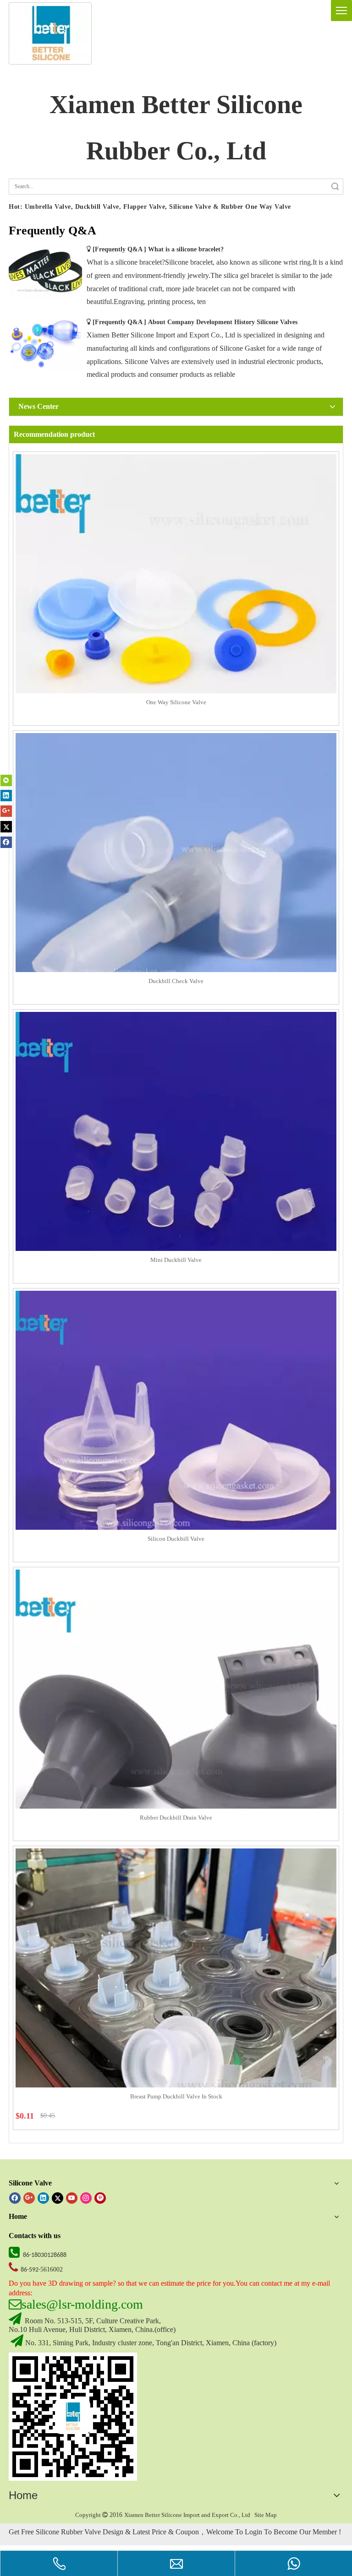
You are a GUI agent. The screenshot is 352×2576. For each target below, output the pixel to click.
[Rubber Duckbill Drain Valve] (176, 1729)
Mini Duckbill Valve (176, 1260)
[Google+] (6, 811)
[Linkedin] (6, 796)
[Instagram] (86, 2198)
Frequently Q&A (119, 249)
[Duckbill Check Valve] (176, 893)
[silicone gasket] (50, 33)
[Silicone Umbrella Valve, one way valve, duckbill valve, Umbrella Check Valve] (73, 2417)
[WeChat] (6, 780)
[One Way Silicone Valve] (176, 614)
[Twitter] (6, 826)
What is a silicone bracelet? (186, 249)
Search (335, 187)
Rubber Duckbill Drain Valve (176, 1818)
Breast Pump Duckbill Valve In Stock (176, 2096)
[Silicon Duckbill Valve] (176, 1450)
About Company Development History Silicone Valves (223, 322)
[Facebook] (6, 842)
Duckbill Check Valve (176, 981)
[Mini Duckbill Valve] (176, 1171)
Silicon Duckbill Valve (176, 1539)
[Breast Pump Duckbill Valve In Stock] (176, 2008)
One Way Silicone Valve (176, 702)
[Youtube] (72, 2198)
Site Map (266, 2515)
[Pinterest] (100, 2198)
